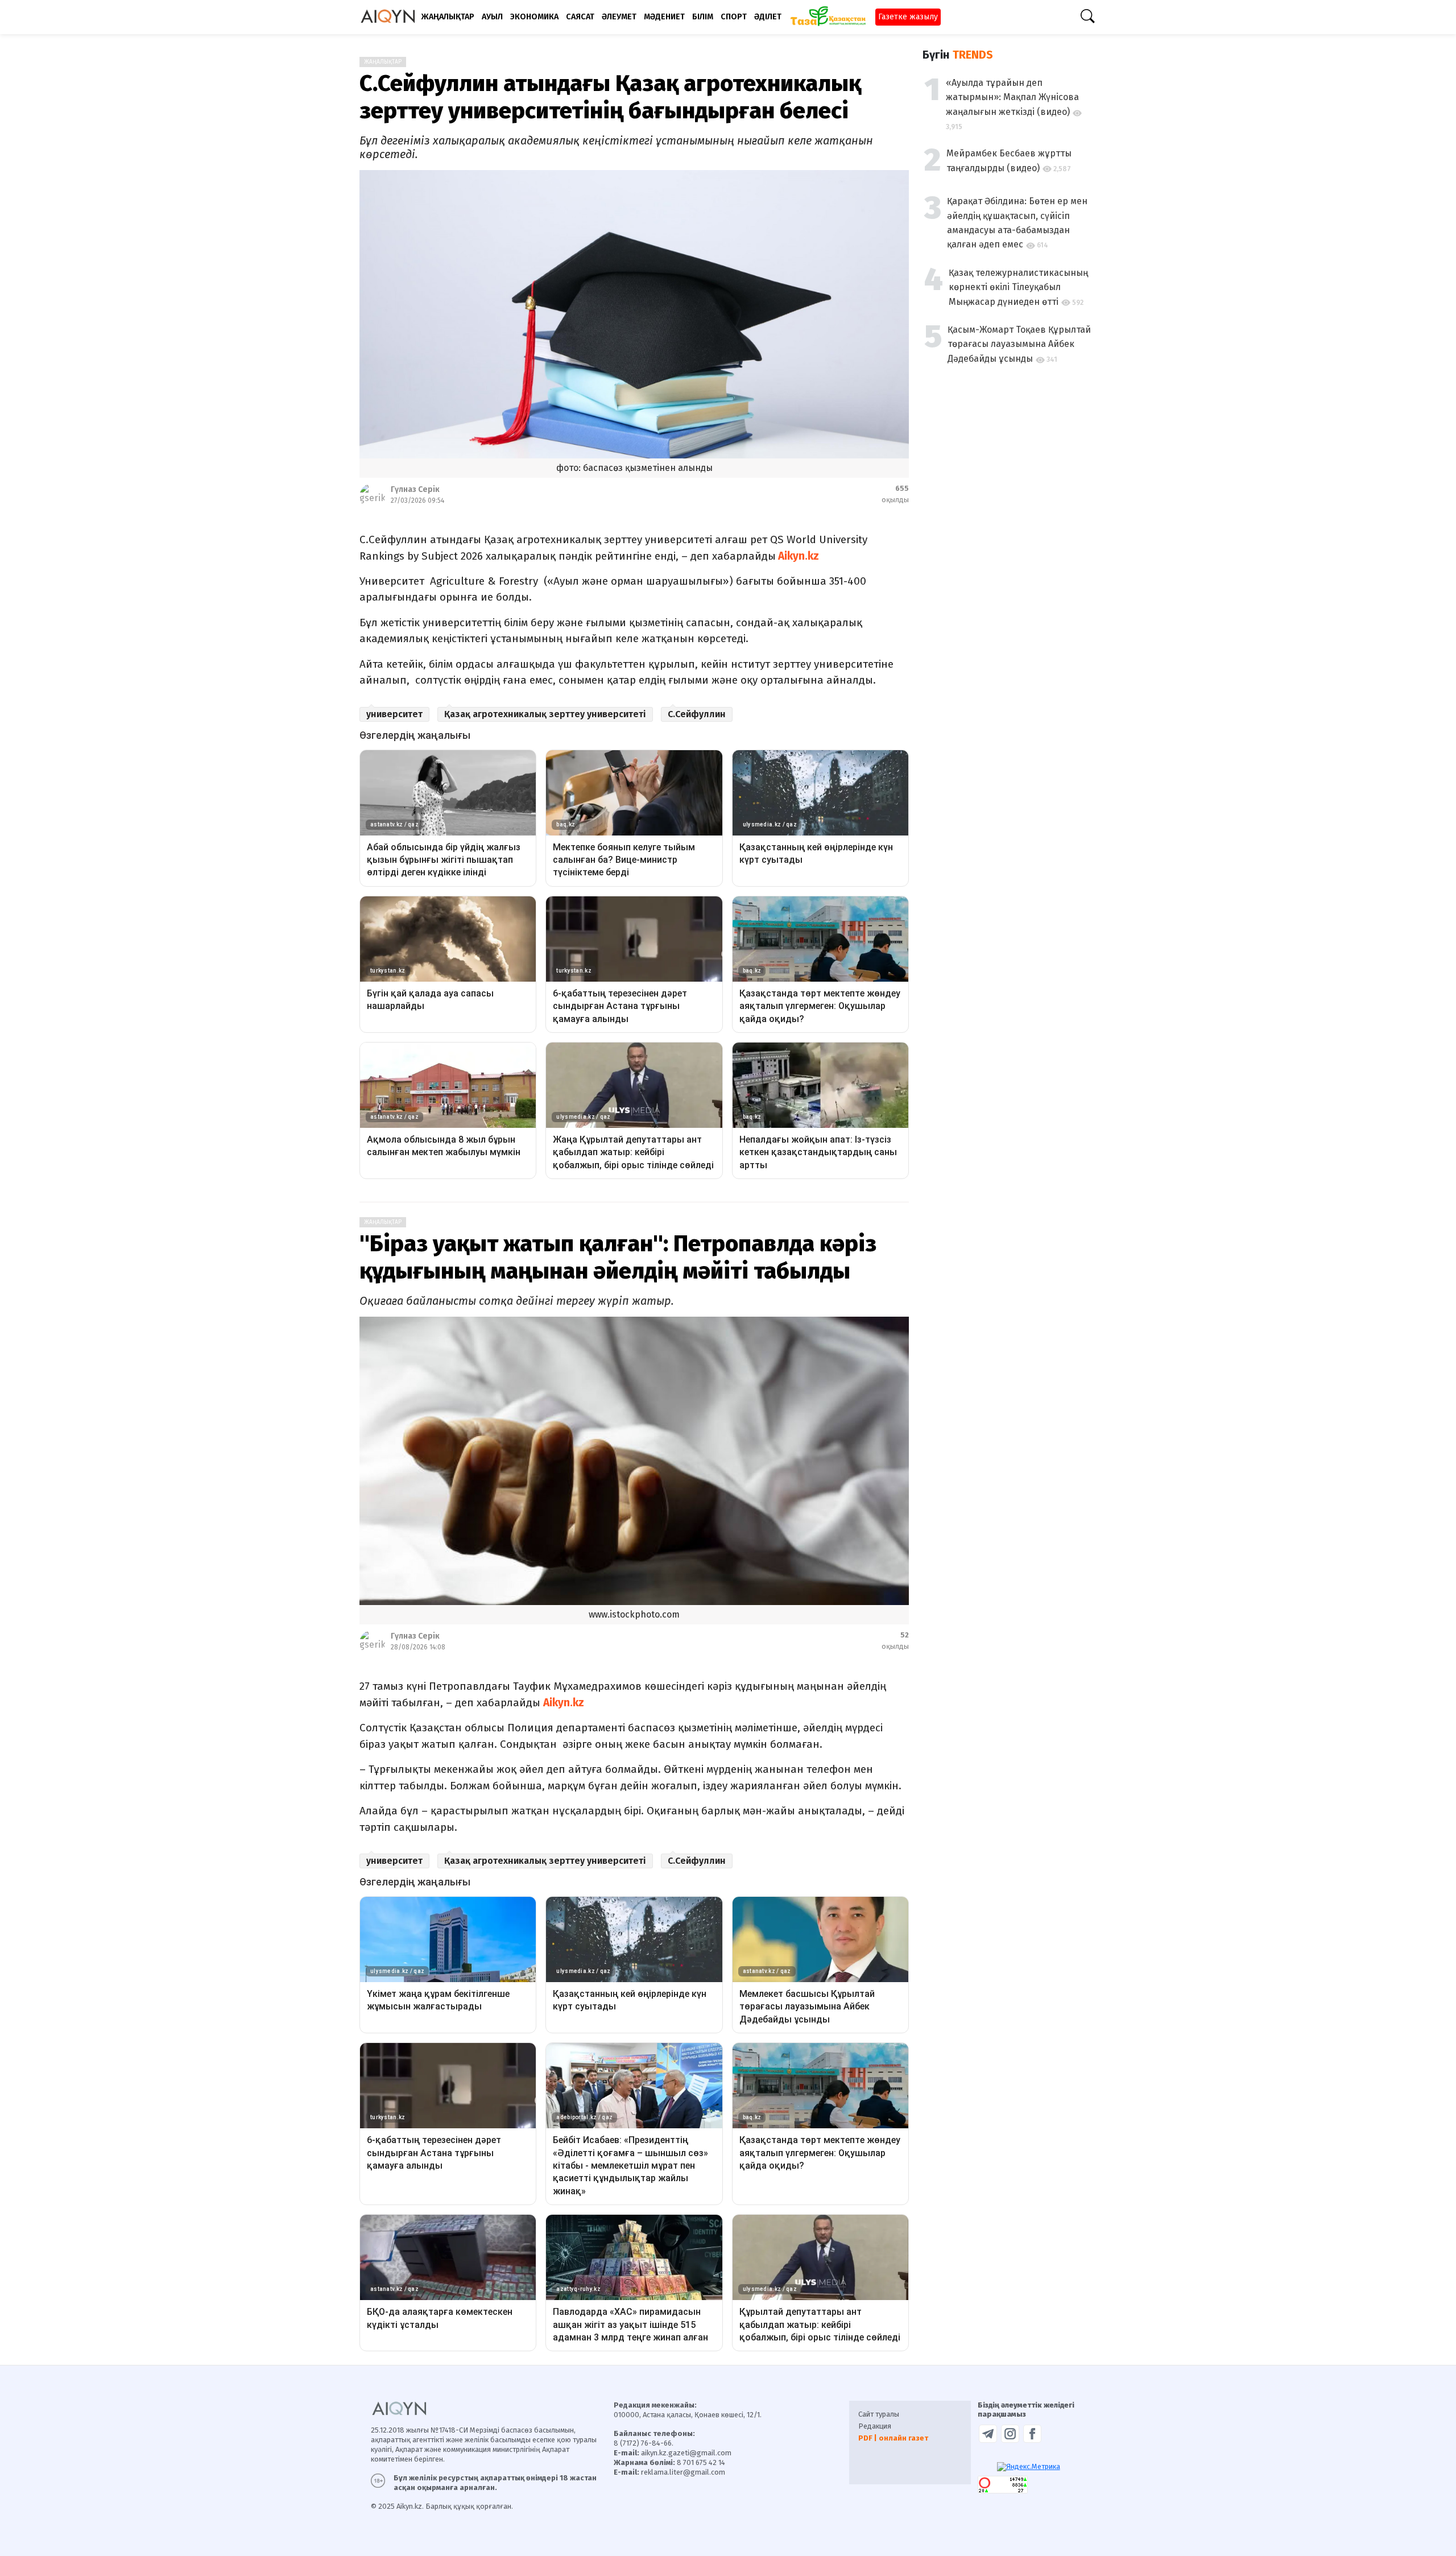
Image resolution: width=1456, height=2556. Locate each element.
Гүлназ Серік (415, 489)
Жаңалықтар (383, 62)
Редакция (875, 2426)
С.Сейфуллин (697, 714)
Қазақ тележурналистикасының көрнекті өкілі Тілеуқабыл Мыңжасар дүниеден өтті (1018, 287)
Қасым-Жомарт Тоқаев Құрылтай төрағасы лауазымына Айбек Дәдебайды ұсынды (1019, 344)
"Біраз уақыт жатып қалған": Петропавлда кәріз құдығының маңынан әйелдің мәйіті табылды (618, 1258)
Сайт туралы (879, 2414)
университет (394, 714)
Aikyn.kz (799, 556)
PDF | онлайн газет (893, 2438)
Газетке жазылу (908, 17)
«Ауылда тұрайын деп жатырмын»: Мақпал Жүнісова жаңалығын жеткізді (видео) (1012, 97)
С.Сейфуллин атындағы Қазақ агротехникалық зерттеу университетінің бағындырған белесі (610, 97)
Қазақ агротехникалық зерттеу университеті (545, 714)
